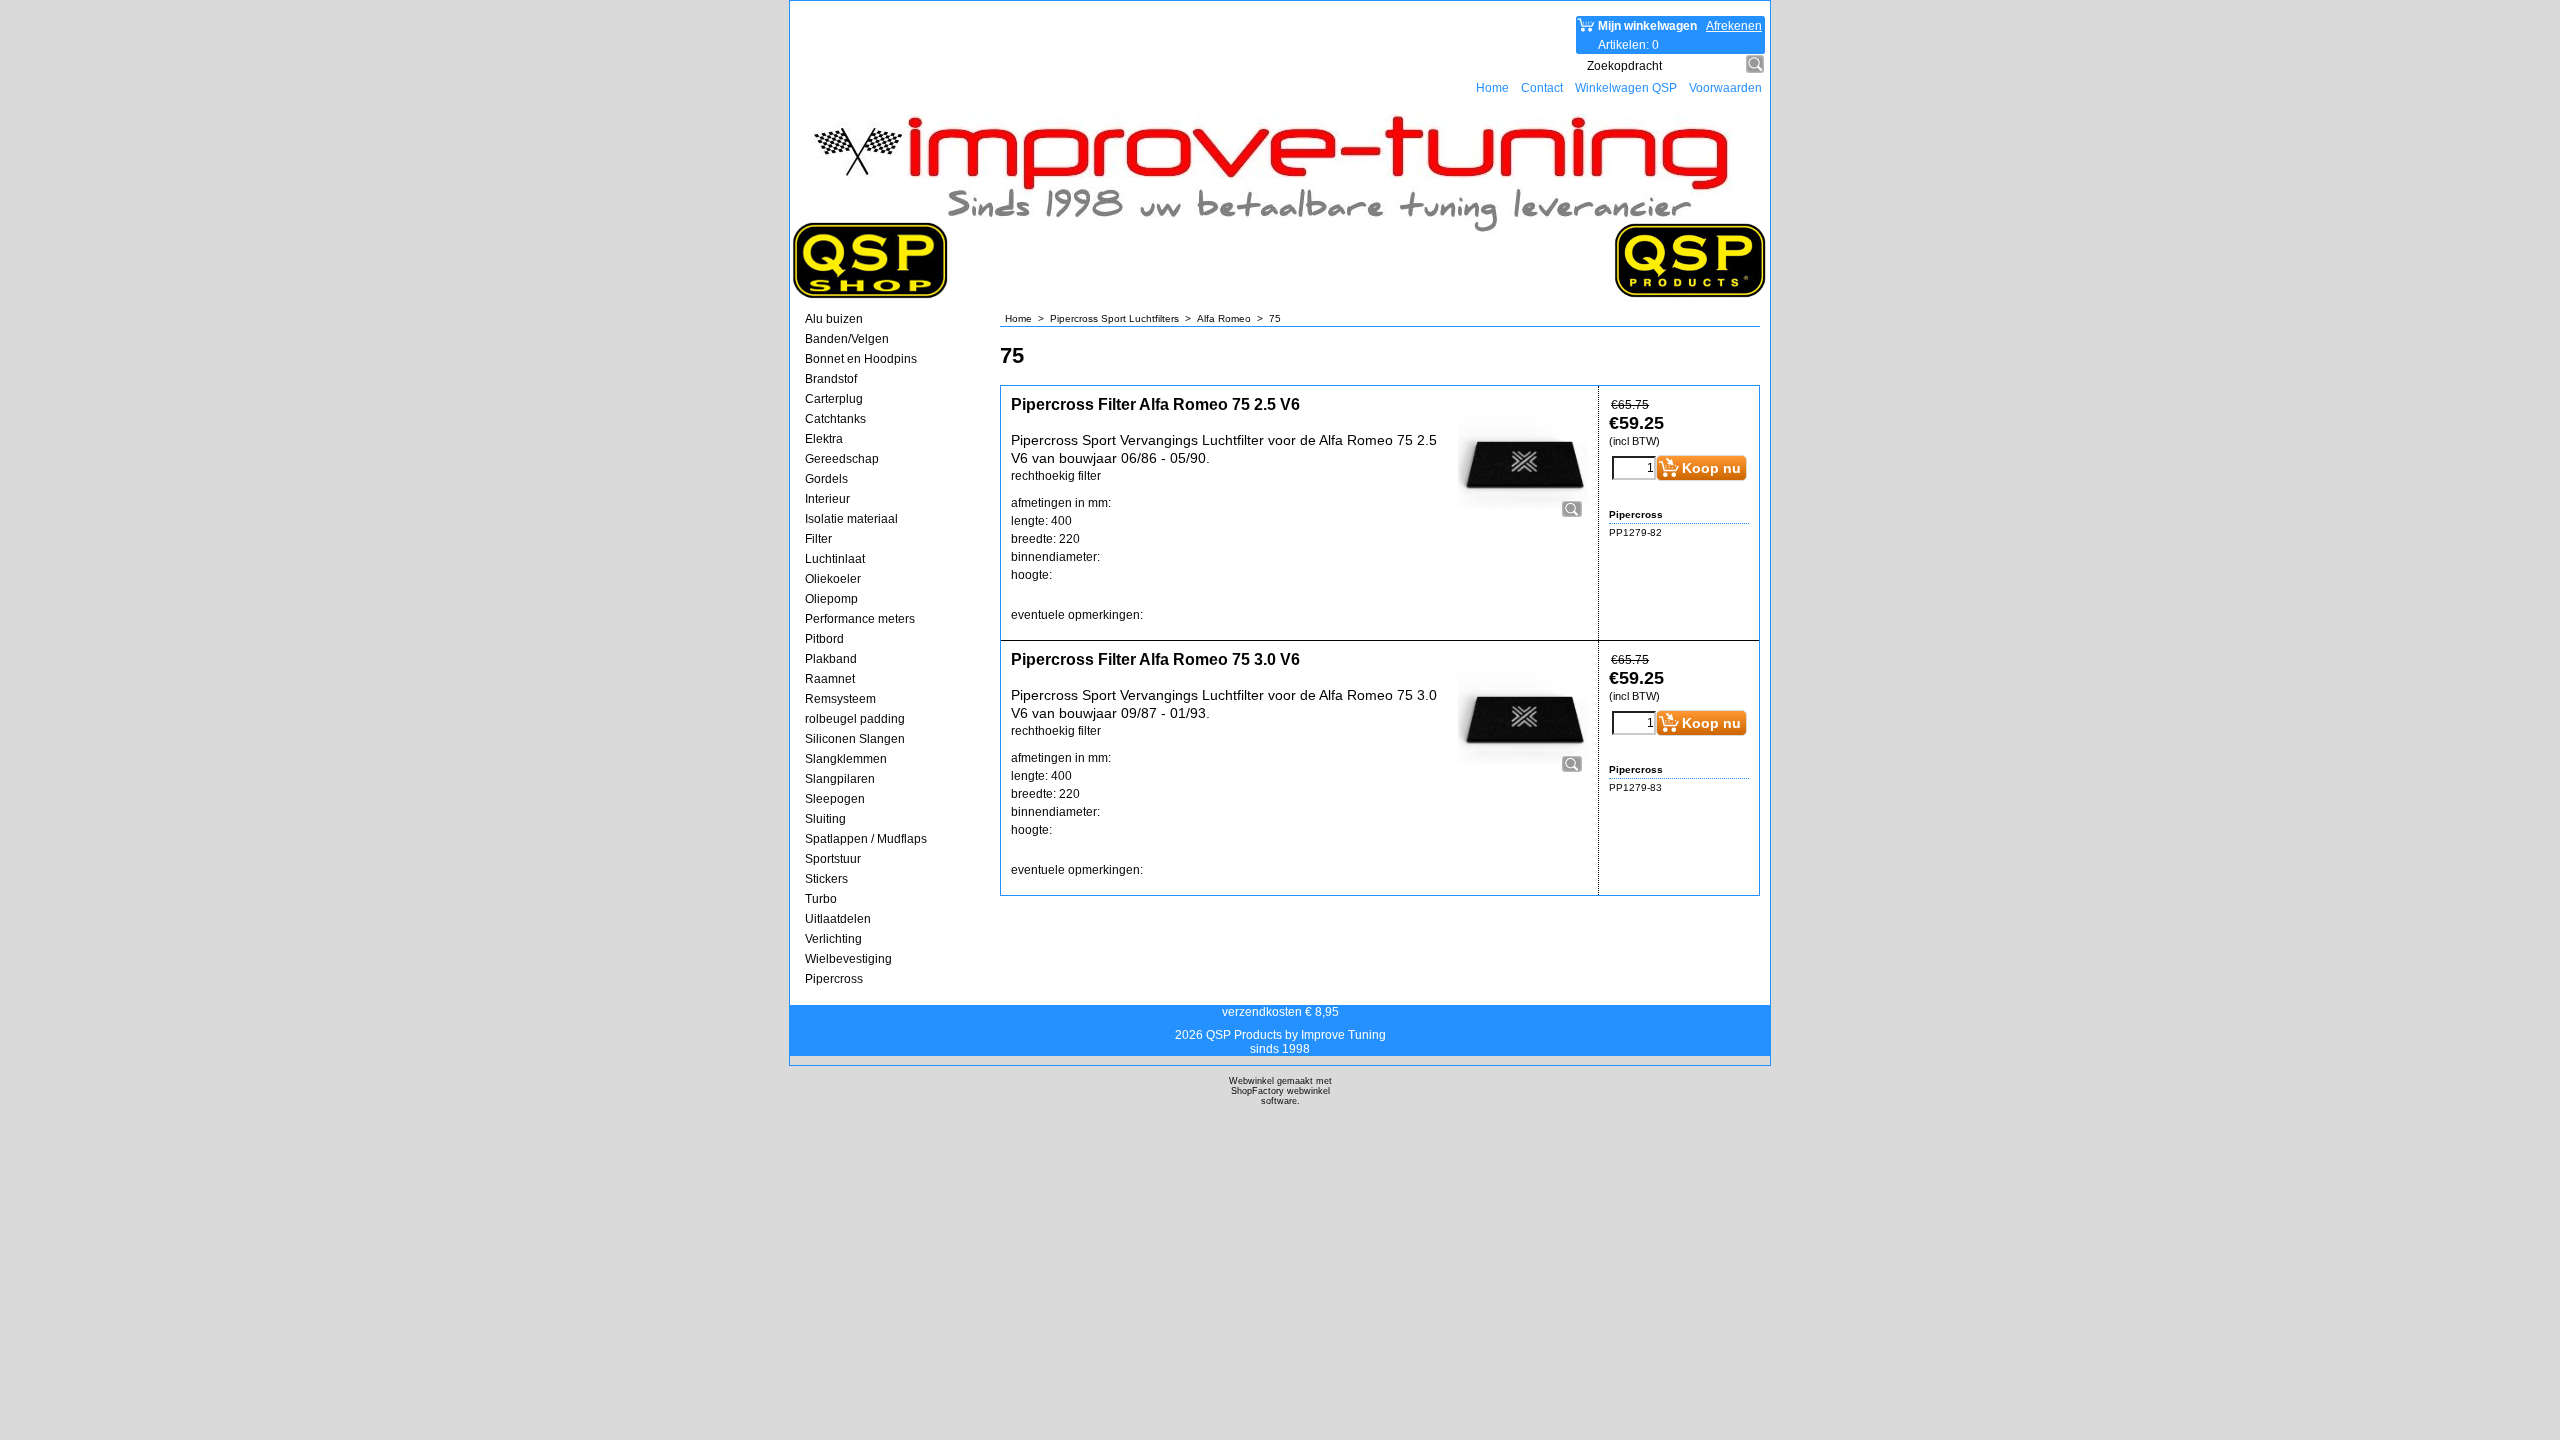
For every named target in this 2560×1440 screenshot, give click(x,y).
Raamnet (830, 679)
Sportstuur (833, 859)
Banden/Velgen (847, 339)
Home (1492, 88)
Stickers (826, 879)
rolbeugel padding (855, 719)
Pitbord (824, 639)
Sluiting (825, 819)
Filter (818, 539)
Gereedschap (842, 459)
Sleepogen (835, 799)
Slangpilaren (840, 779)
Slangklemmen (846, 759)
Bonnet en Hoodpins (861, 359)
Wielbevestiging (848, 959)
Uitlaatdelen (838, 919)
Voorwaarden (1725, 88)
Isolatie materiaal (851, 519)
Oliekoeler (833, 579)
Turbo (821, 899)
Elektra (824, 439)
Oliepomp (831, 599)
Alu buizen (834, 319)
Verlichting (833, 939)
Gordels (826, 479)
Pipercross (834, 979)
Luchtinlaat (835, 559)
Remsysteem (840, 699)
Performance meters (860, 619)
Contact (1542, 88)
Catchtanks (835, 419)
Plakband (831, 659)
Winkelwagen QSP (1626, 88)
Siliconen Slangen (855, 739)
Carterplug (834, 399)
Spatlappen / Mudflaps (866, 839)
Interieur (827, 499)
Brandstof (831, 379)
